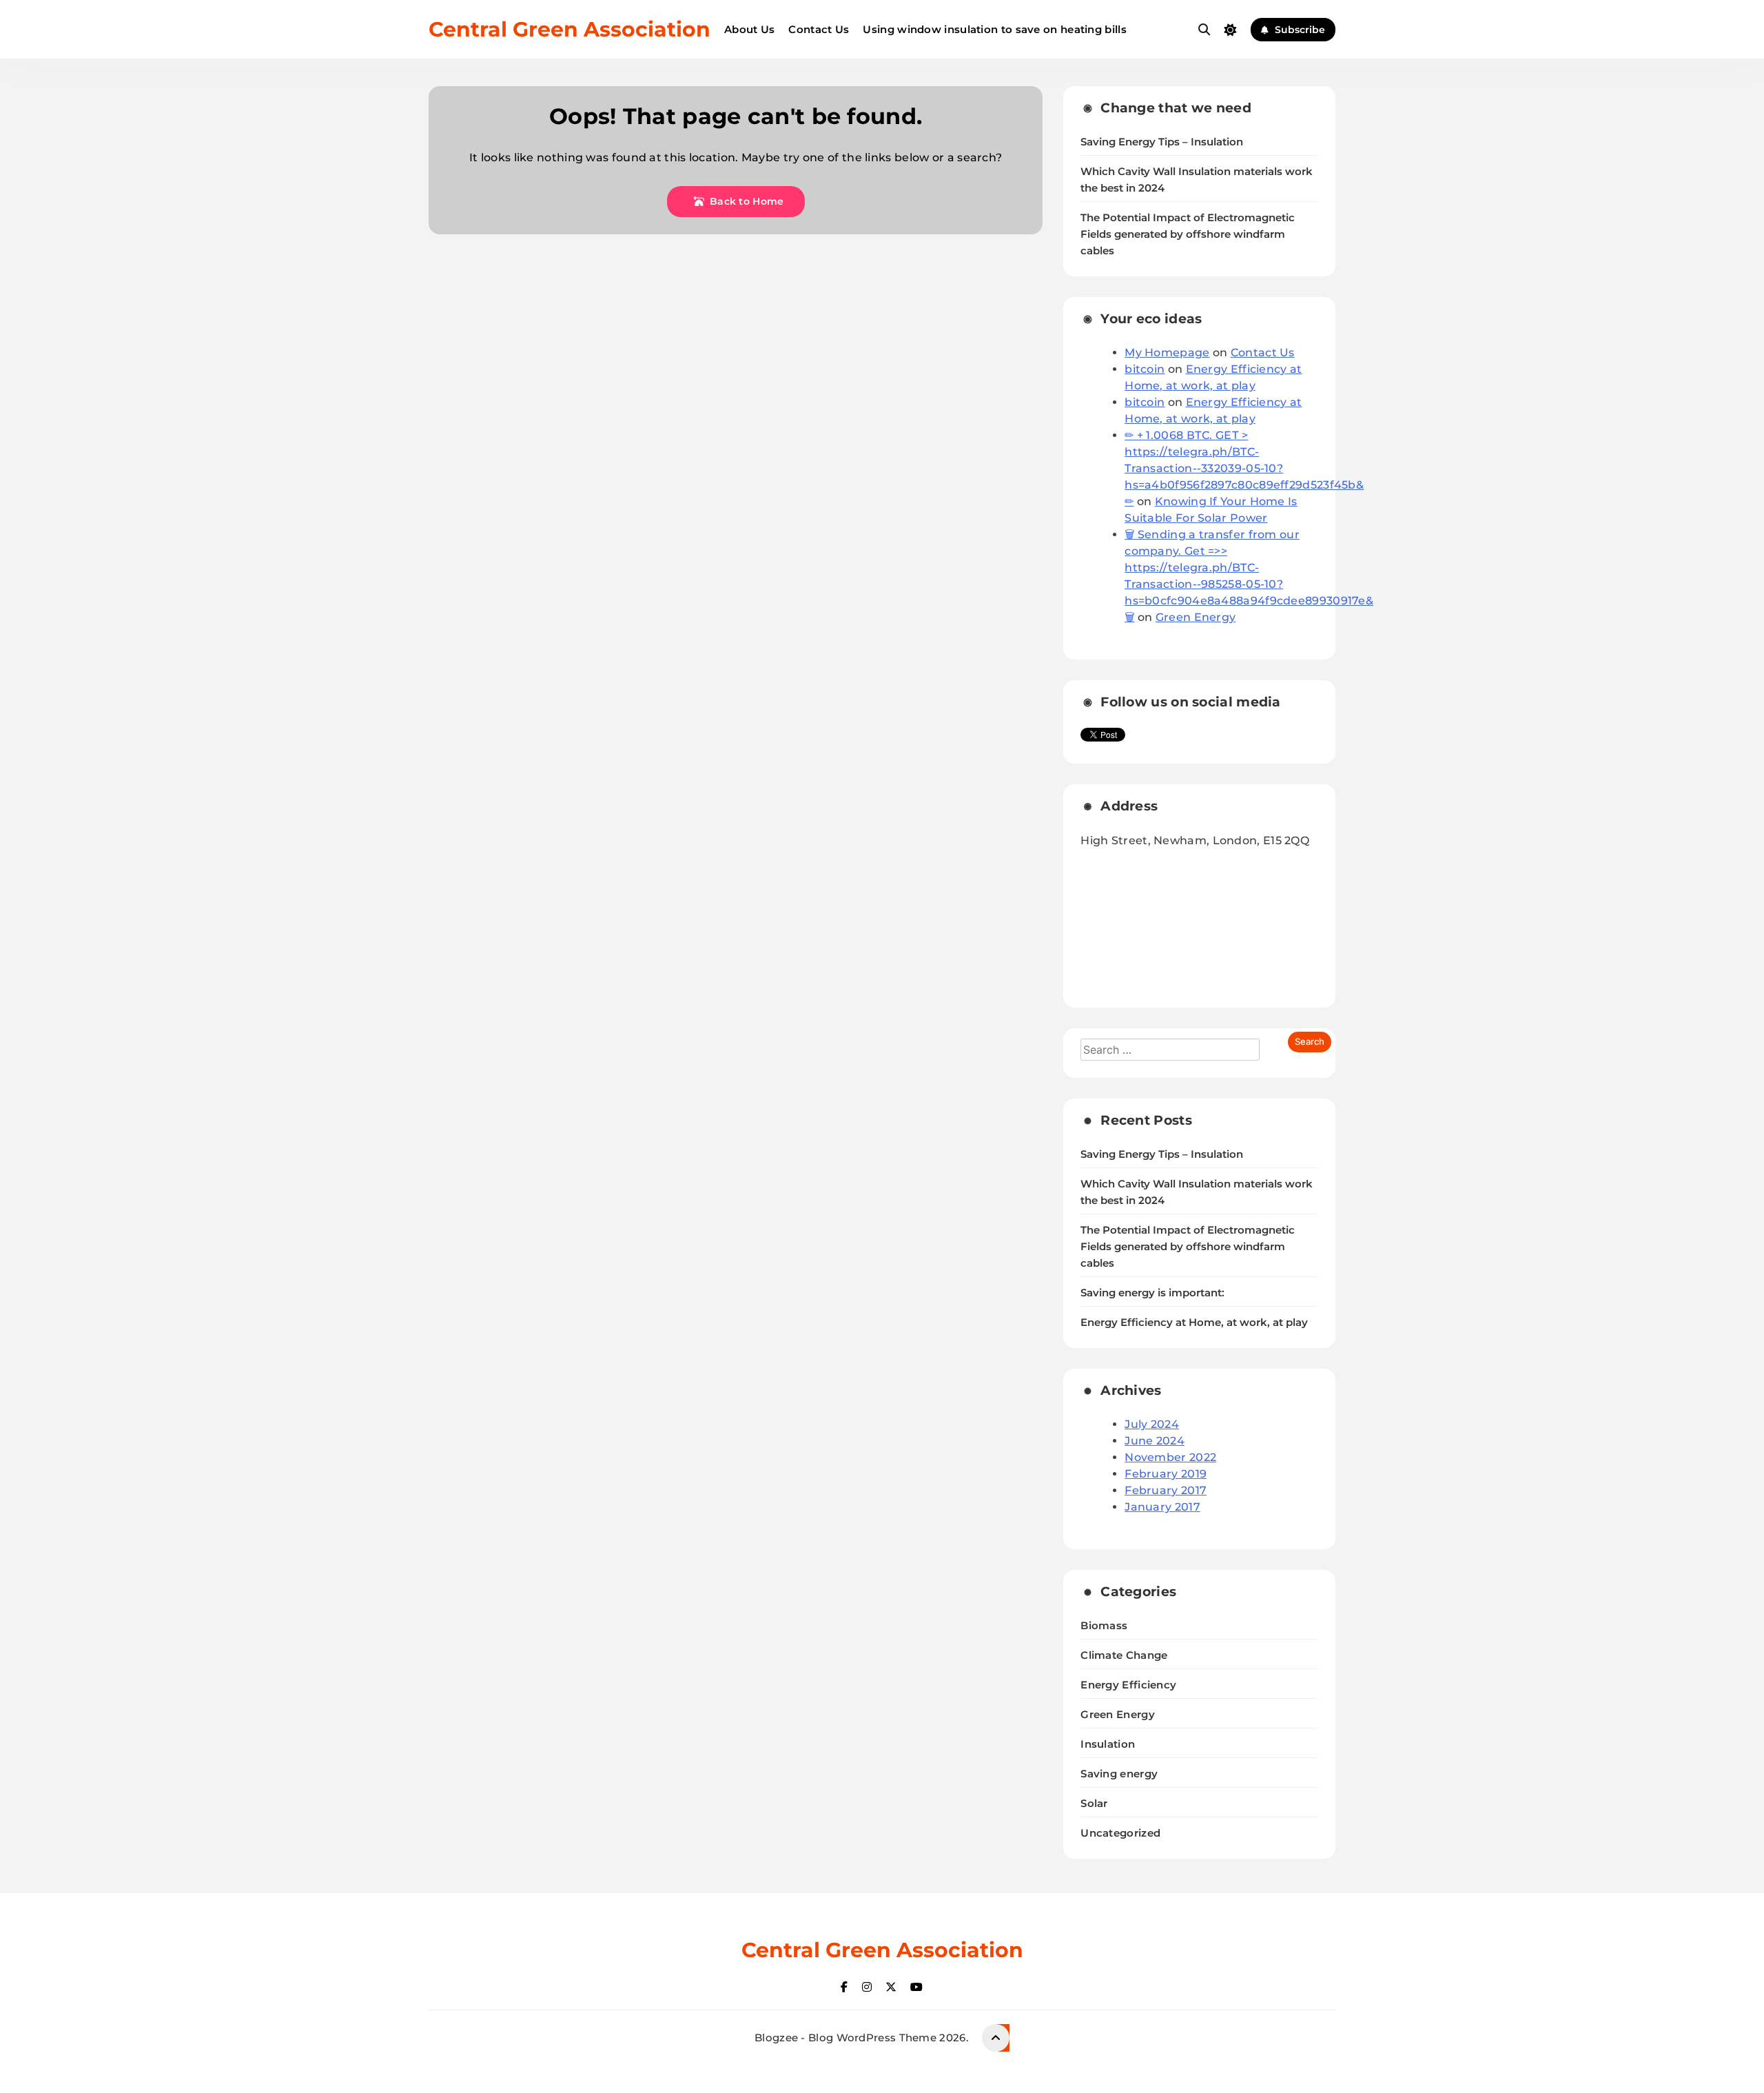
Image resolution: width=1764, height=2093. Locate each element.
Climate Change (1124, 1655)
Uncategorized (1120, 1833)
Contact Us (819, 29)
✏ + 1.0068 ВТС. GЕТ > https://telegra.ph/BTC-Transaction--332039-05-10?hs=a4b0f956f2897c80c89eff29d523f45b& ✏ (1244, 468)
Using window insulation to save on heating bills (994, 29)
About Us (749, 29)
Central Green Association (570, 29)
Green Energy (1196, 617)
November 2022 (1170, 1457)
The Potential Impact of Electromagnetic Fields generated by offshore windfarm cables (1188, 234)
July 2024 (1152, 1424)
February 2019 (1166, 1474)
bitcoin (1145, 369)
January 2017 (1162, 1507)
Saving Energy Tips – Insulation (1162, 142)
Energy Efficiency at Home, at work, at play (1194, 1323)
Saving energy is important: (1152, 1293)
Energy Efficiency (1128, 1685)
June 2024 (1155, 1441)
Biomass (1104, 1625)
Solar (1094, 1803)
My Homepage (1167, 353)
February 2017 (1166, 1490)
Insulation (1108, 1744)
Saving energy (1119, 1774)
